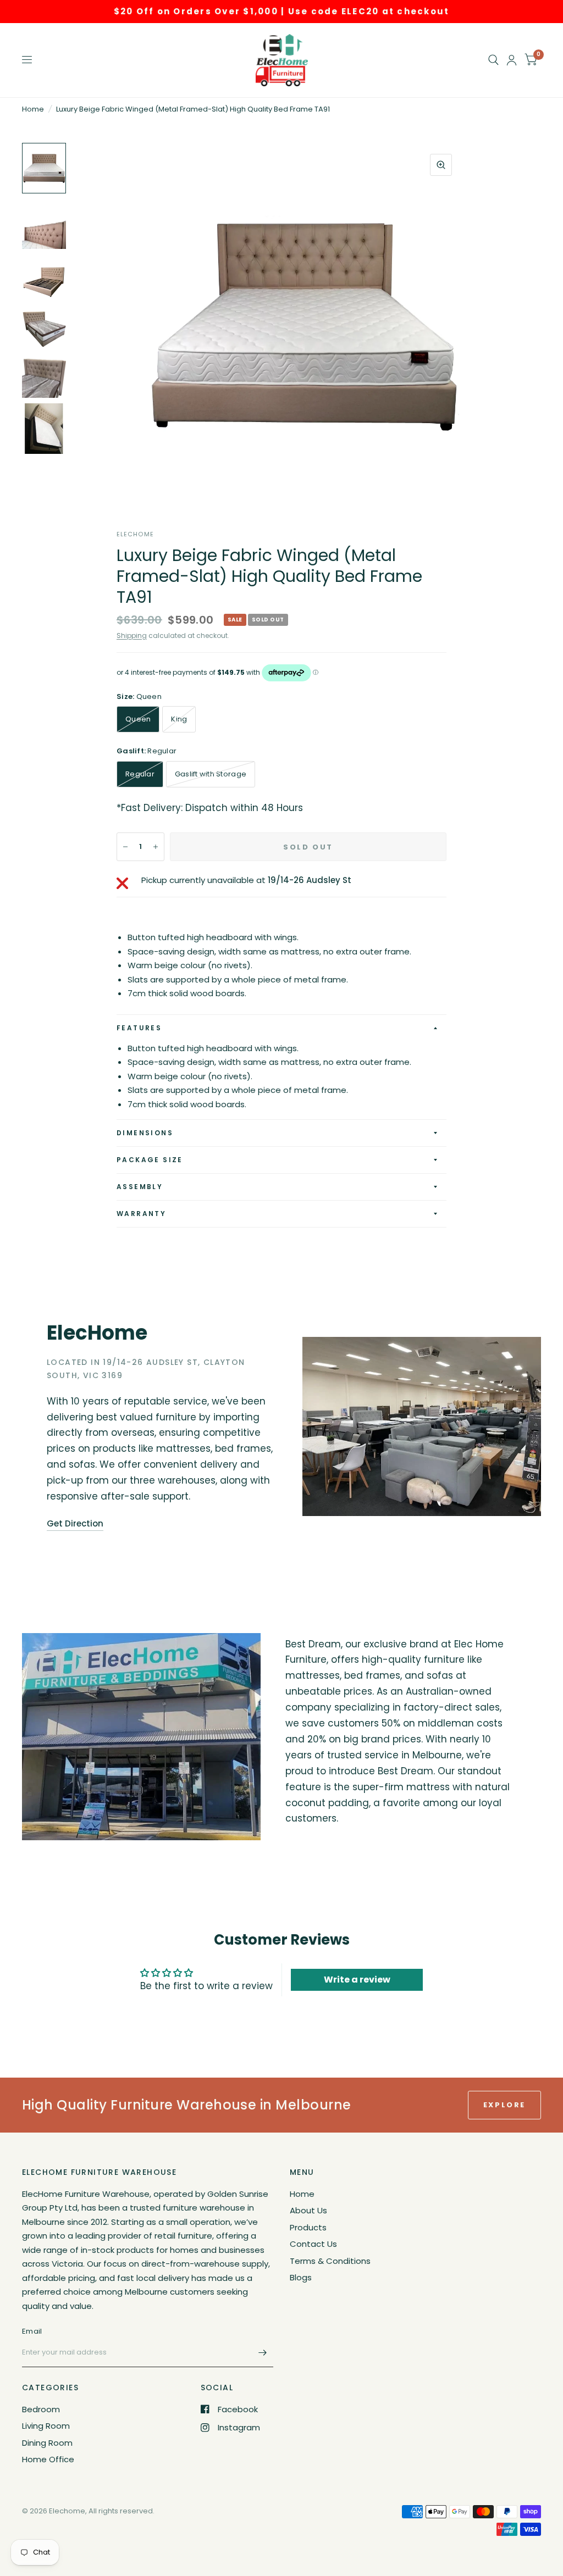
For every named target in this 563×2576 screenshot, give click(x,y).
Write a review (357, 1980)
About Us (308, 2210)
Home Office (48, 2459)
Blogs (301, 2277)
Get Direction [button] (75, 1523)
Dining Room (47, 2443)
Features (139, 1028)
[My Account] (512, 60)
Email (32, 2331)
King (179, 719)
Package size (150, 1160)
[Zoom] (441, 165)
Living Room (46, 2426)
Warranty (141, 1214)
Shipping (132, 635)
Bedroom (41, 2409)
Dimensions (145, 1133)
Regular (140, 774)
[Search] (493, 60)
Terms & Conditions (330, 2261)
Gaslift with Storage (211, 774)
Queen (138, 719)
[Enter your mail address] (262, 2353)
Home (33, 109)
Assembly (140, 1187)
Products (308, 2227)
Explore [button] (504, 2105)
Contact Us (313, 2244)
